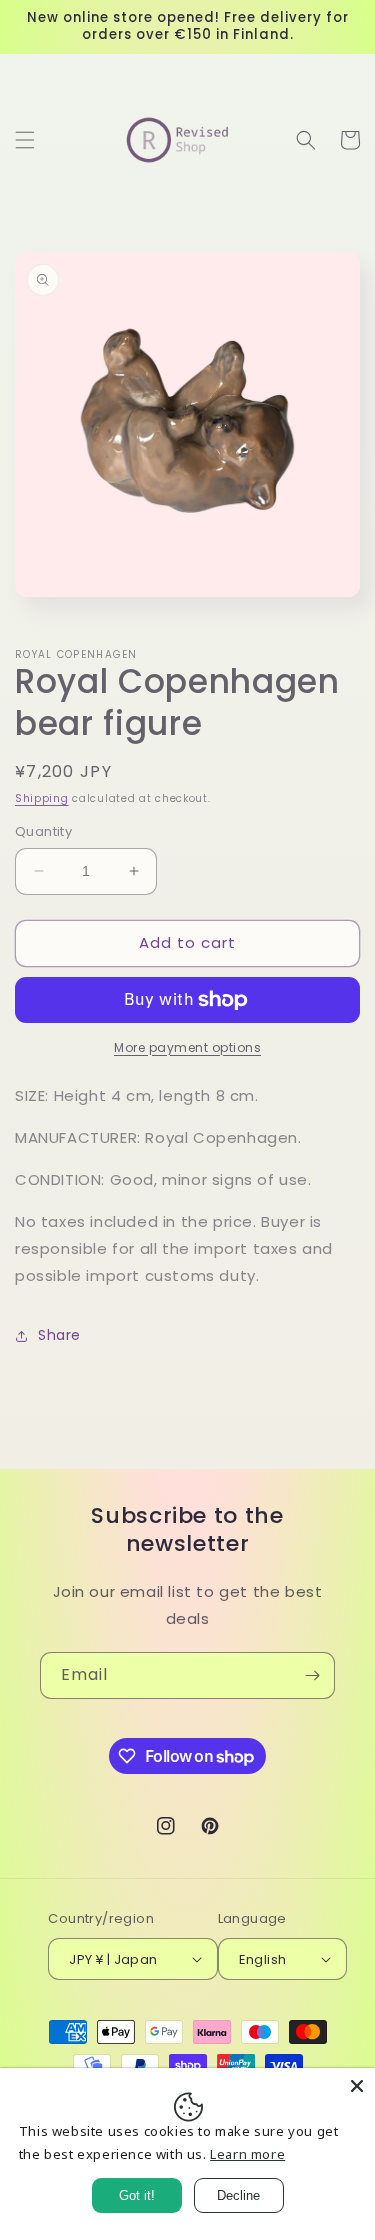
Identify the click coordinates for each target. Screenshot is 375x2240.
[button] (25, 140)
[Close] (357, 2086)
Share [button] (59, 1335)
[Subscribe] (312, 1675)
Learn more (247, 2154)
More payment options (187, 1047)
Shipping (42, 798)
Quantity (43, 831)
